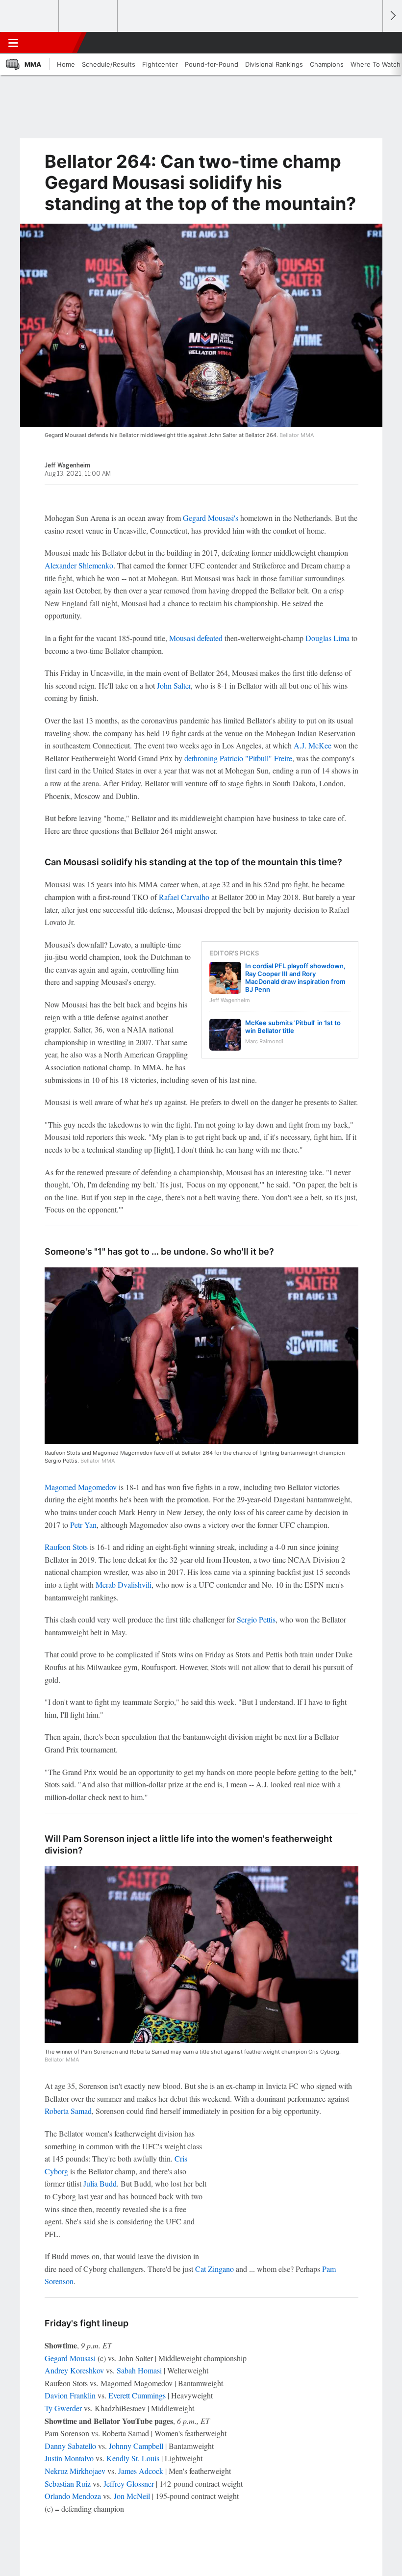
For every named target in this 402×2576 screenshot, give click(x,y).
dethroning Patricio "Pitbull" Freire (238, 758)
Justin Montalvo (69, 2458)
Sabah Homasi (139, 2370)
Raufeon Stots (66, 1547)
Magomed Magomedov (81, 1487)
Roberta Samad (68, 2111)
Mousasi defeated (196, 638)
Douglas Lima (327, 638)
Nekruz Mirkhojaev (75, 2471)
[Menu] (13, 43)
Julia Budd (100, 2183)
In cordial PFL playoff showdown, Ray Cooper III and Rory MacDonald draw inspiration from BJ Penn (295, 978)
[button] (370, 43)
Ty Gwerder (63, 2408)
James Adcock (141, 2471)
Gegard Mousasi (70, 2358)
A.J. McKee (313, 745)
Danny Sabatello (70, 2446)
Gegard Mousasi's (211, 518)
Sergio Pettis (256, 1619)
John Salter (174, 685)
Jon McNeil (132, 2496)
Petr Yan (83, 1525)
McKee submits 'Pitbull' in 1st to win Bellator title (293, 1027)
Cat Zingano (214, 2269)
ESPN (52, 43)
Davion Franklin (70, 2395)
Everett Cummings (137, 2395)
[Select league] (30, 16)
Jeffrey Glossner (129, 2484)
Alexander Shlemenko (79, 565)
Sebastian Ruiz (68, 2484)
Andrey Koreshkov (74, 2370)
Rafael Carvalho (184, 897)
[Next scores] (392, 16)
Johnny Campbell (136, 2446)
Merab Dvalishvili (124, 1584)
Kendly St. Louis (133, 2458)
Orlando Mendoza (73, 2496)
